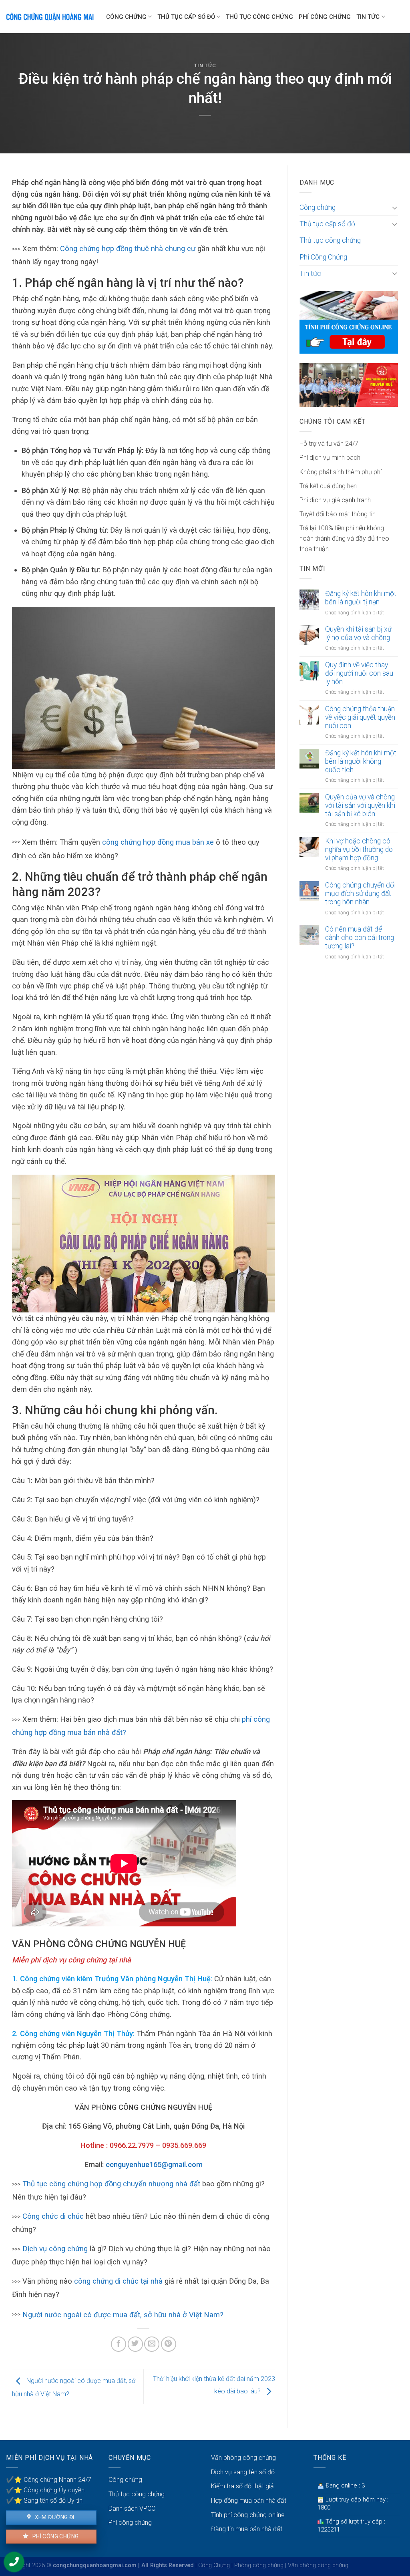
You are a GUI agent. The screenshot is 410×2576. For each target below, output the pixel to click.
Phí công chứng (55, 2536)
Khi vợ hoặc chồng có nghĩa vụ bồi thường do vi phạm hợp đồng (359, 849)
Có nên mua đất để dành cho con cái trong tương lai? (360, 938)
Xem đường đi (54, 2517)
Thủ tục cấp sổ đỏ (186, 17)
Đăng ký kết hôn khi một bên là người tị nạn (361, 598)
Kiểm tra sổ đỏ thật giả (242, 2486)
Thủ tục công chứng (259, 17)
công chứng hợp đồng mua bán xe (158, 842)
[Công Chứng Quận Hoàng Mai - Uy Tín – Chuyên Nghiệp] (50, 17)
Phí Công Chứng (325, 17)
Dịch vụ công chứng (55, 2249)
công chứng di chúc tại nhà (118, 2281)
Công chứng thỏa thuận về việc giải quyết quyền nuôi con (360, 717)
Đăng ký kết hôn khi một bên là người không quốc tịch (361, 761)
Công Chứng (214, 2565)
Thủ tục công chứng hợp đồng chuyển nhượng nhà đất (111, 2184)
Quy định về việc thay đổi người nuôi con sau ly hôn (359, 673)
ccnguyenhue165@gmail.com (154, 2164)
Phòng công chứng (259, 2565)
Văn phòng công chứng (243, 2458)
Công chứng (126, 17)
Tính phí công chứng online (248, 2515)
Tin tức (368, 17)
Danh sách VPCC (132, 2509)
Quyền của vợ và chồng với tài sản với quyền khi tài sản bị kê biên (360, 805)
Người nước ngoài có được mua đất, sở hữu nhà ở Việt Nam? (123, 2315)
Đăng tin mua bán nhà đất (247, 2529)
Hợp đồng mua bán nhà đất (249, 2501)
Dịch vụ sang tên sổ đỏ (243, 2472)
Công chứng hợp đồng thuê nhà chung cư (128, 249)
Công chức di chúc (53, 2216)
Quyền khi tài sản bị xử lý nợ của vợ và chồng (358, 633)
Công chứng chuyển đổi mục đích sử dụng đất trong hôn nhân (360, 894)
